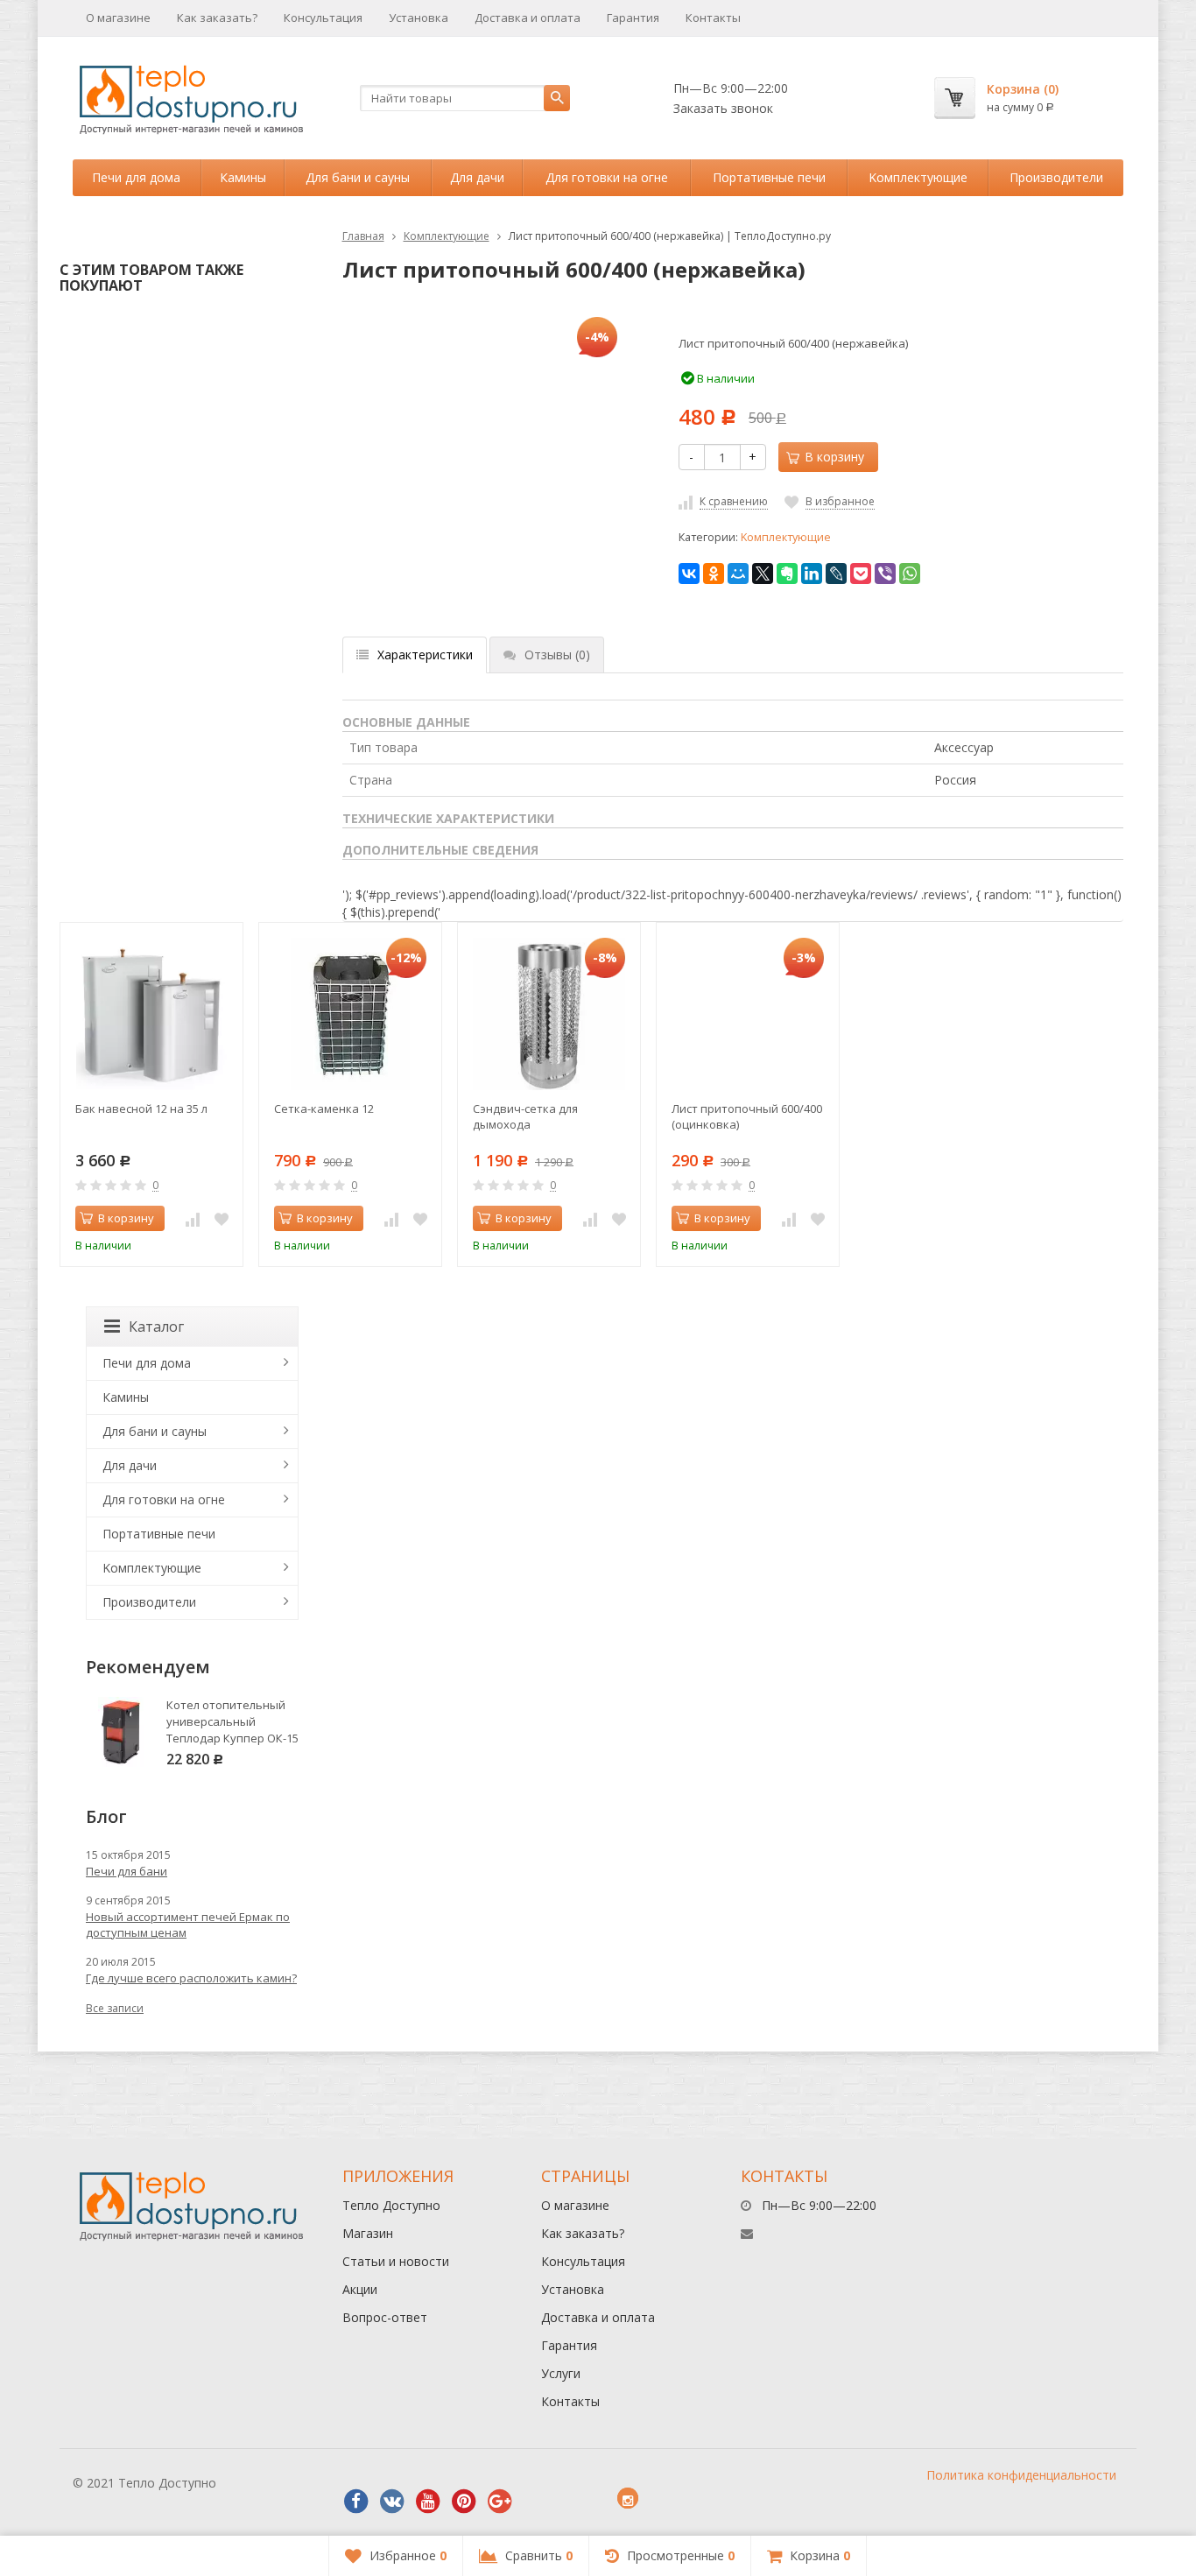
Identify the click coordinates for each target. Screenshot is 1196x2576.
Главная (363, 236)
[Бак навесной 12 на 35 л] (151, 1014)
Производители (1056, 177)
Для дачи (477, 177)
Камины (243, 177)
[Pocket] (861, 574)
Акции (360, 2289)
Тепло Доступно (391, 2205)
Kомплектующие (918, 177)
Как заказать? (217, 18)
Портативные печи (769, 177)
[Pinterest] (464, 2502)
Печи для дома (136, 177)
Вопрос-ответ (385, 2317)
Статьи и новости (396, 2261)
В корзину (126, 1218)
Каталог (156, 1327)
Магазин (368, 2233)
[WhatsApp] (910, 574)
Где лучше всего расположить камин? (191, 1978)
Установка (419, 18)
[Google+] (500, 2502)
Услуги (561, 2373)
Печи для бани (127, 1871)
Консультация (323, 18)
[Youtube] (428, 2502)
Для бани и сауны (358, 177)
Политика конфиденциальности (1021, 2475)
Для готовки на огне (607, 177)
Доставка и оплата (528, 18)
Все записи (115, 2008)
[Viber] (885, 574)
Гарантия (633, 18)
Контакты (713, 18)
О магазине (118, 18)
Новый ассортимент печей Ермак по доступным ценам (188, 1925)
